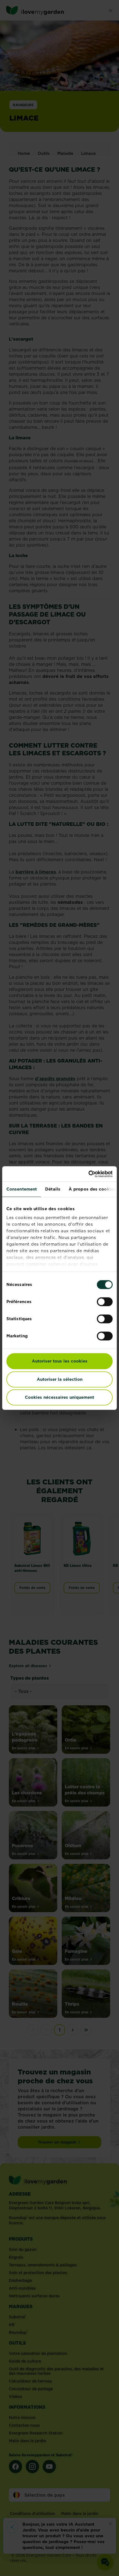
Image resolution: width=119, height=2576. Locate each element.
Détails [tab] (53, 1189)
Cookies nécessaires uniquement (59, 1397)
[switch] (105, 1302)
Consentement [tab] (22, 1189)
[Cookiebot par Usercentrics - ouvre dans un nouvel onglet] (88, 1174)
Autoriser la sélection (60, 1379)
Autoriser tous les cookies (60, 1361)
